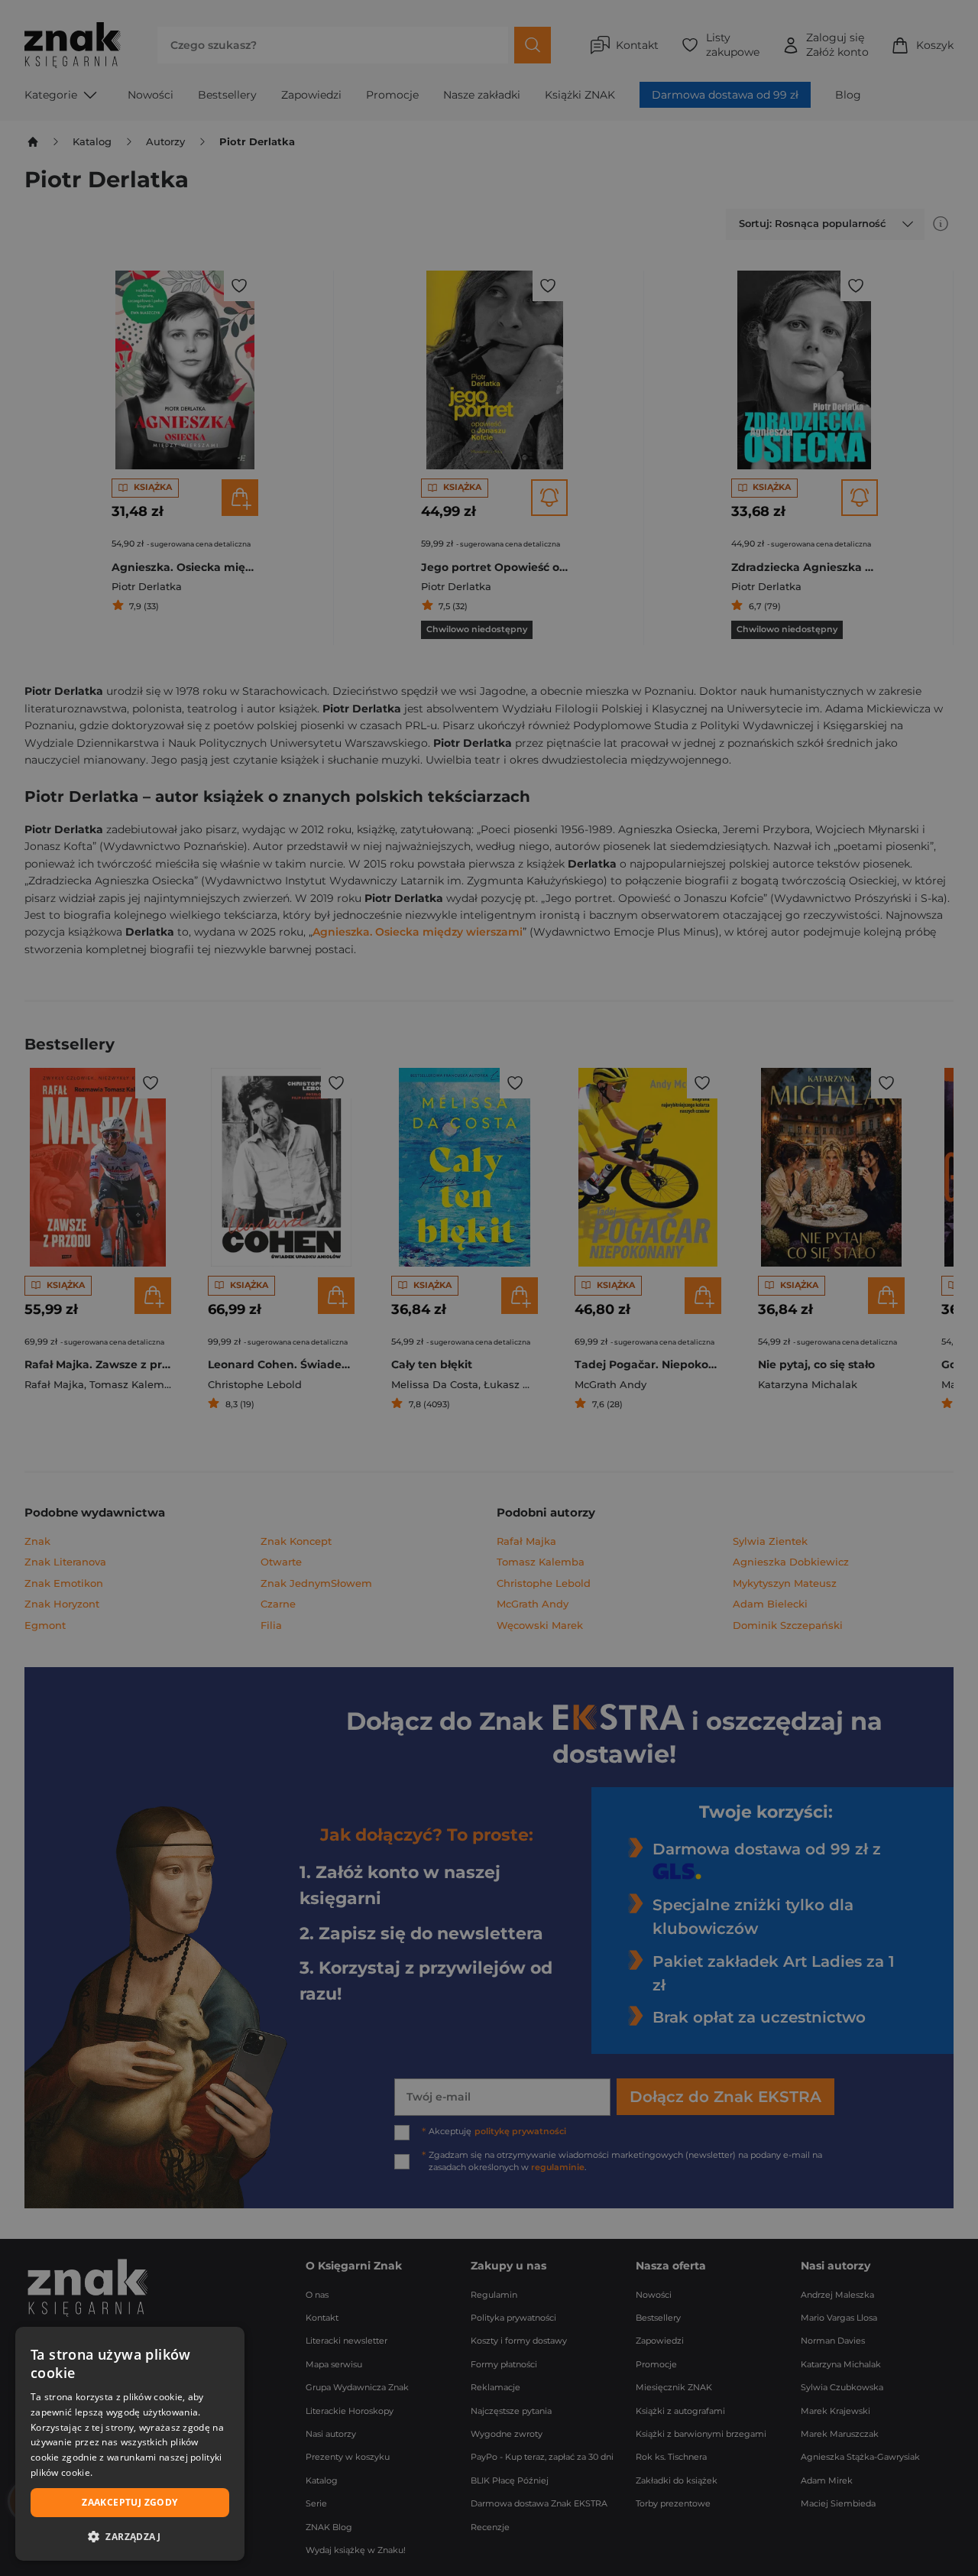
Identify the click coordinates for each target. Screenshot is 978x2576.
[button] (130, 2536)
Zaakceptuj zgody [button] (130, 2502)
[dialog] (130, 2444)
